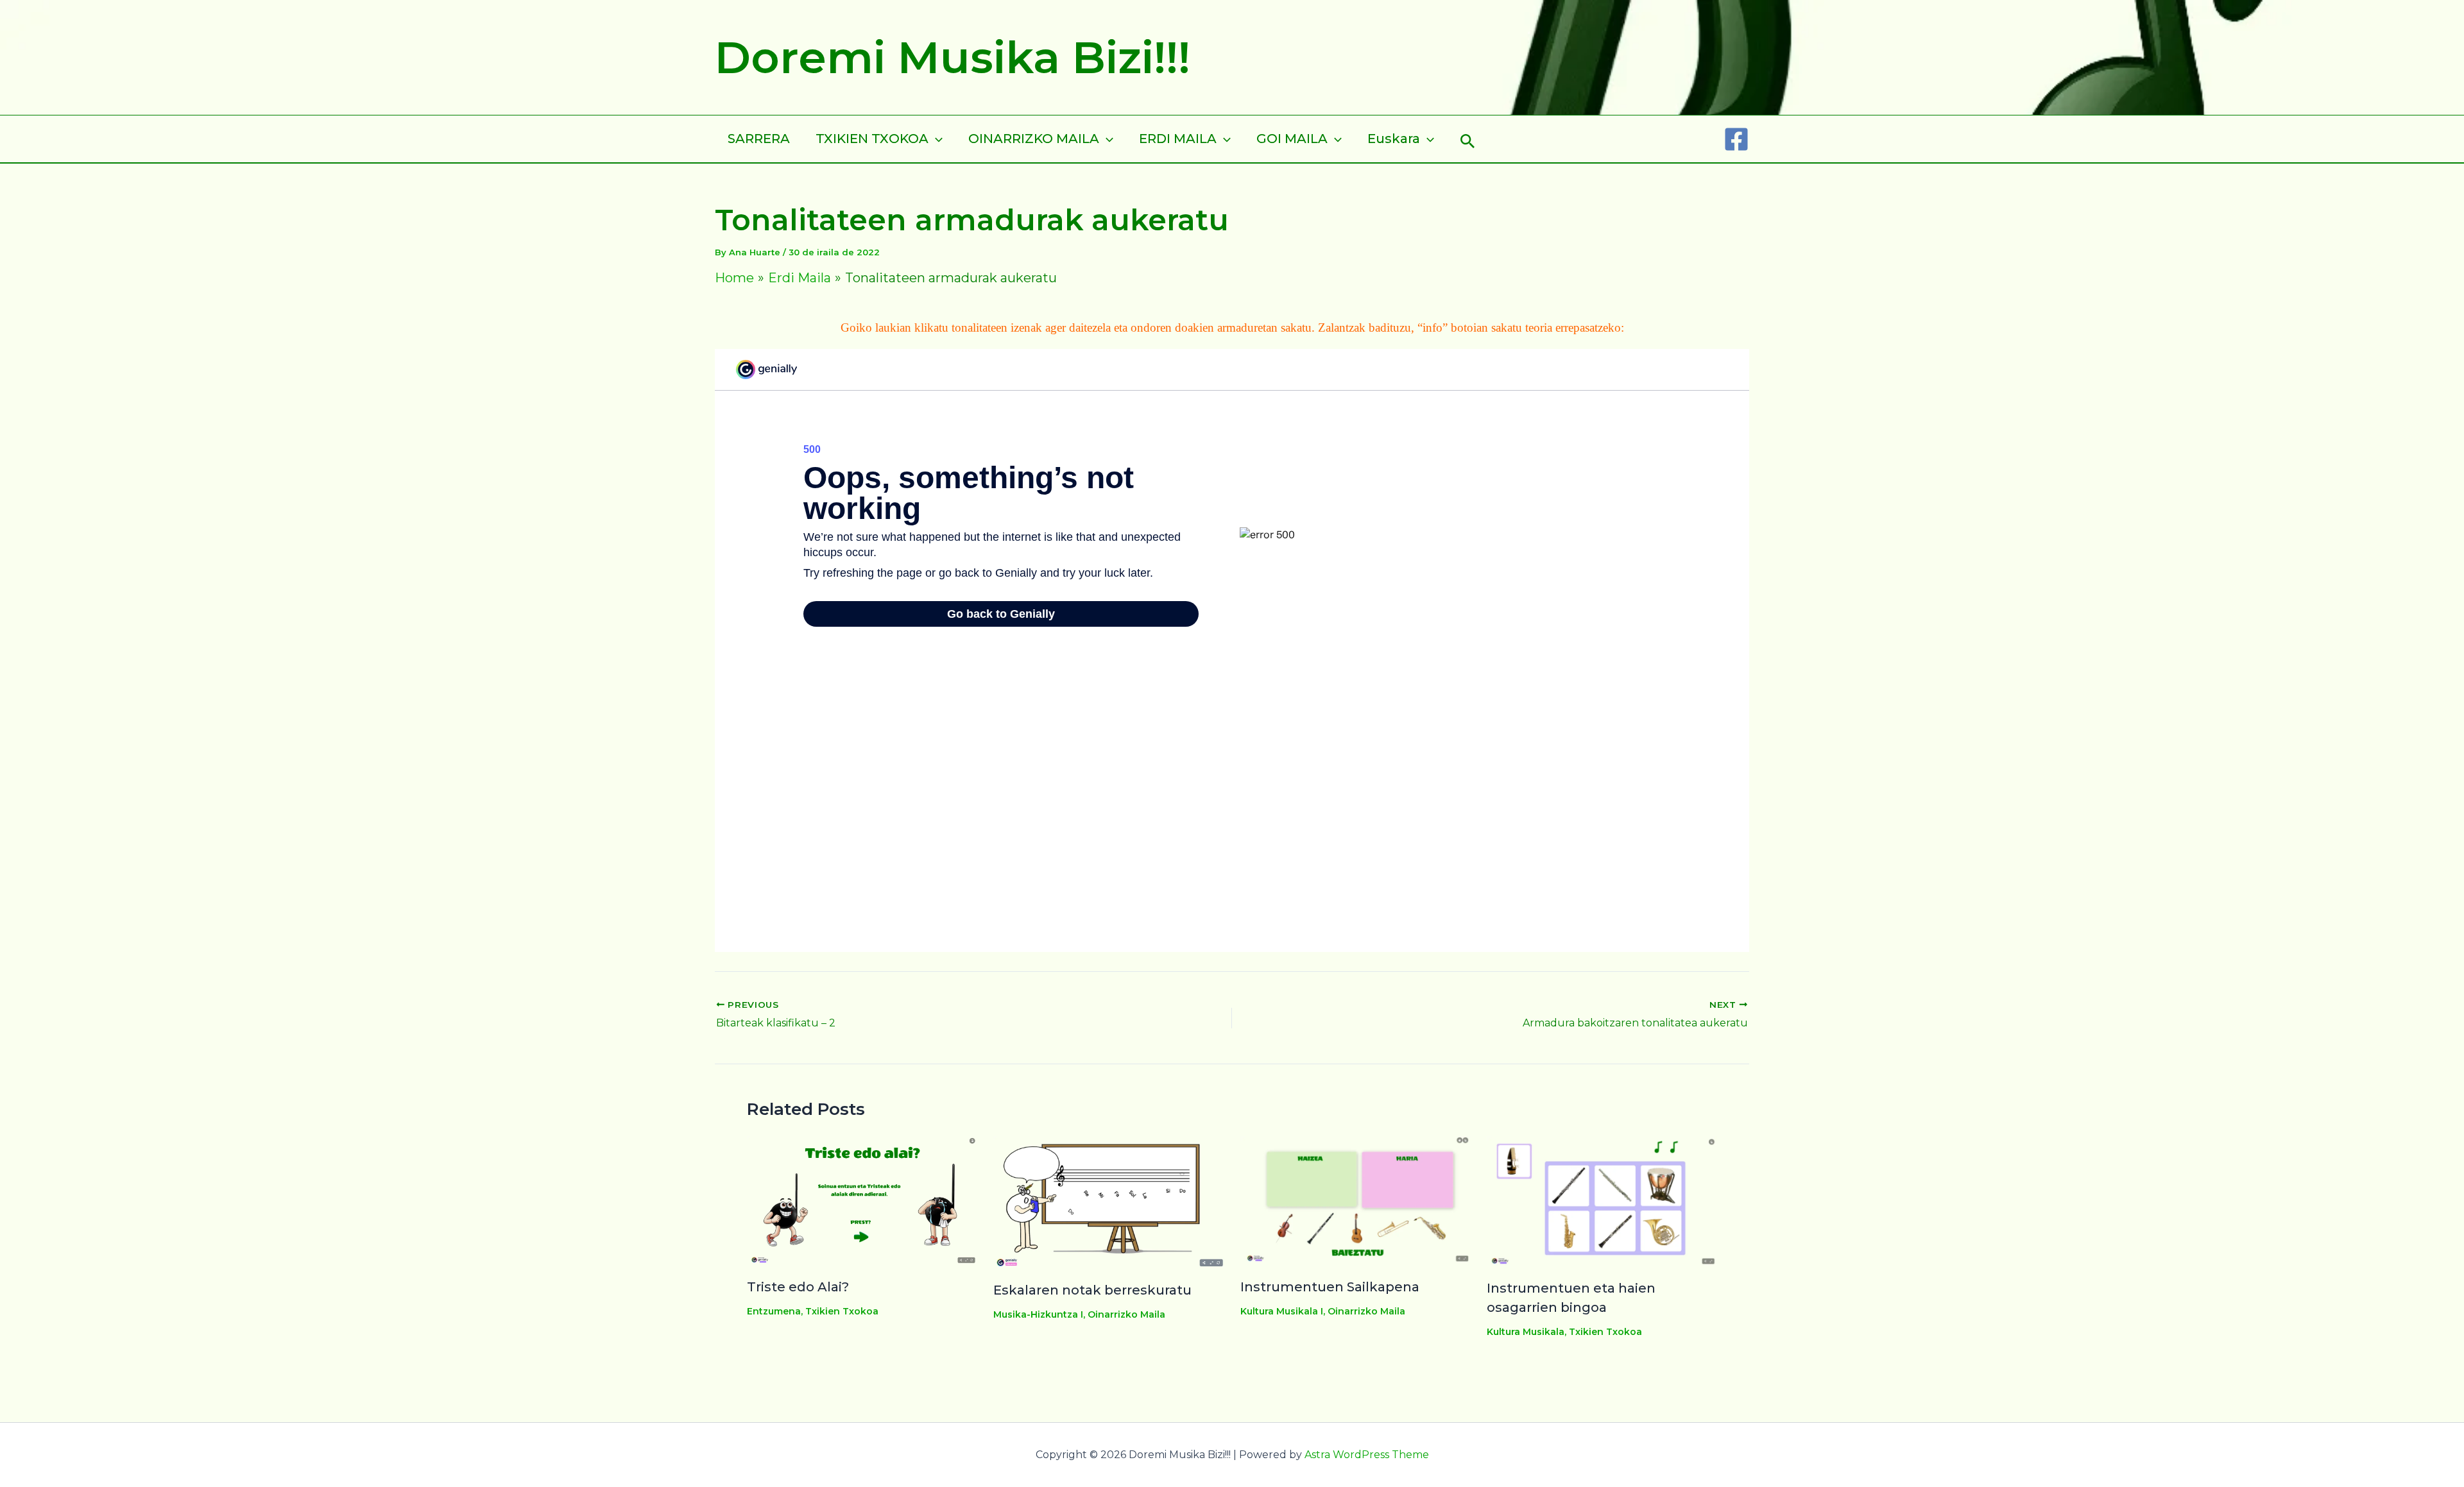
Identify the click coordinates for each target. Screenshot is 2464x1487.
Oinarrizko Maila (1126, 1314)
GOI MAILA (1292, 139)
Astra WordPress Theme (1367, 1455)
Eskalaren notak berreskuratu (1092, 1290)
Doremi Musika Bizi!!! (953, 57)
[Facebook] (1736, 139)
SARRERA (759, 139)
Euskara (1394, 139)
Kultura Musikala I (1282, 1311)
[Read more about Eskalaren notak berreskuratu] (1108, 1201)
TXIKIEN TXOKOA (872, 139)
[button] (1468, 139)
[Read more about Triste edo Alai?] (862, 1199)
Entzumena (774, 1311)
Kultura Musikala (1526, 1332)
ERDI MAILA (1178, 139)
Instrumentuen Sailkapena (1330, 1287)
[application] (936, 139)
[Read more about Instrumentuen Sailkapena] (1356, 1199)
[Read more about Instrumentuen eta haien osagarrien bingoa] (1602, 1200)
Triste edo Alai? (798, 1287)
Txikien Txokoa (842, 1311)
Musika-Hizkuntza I (1038, 1314)
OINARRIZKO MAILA (1034, 139)
